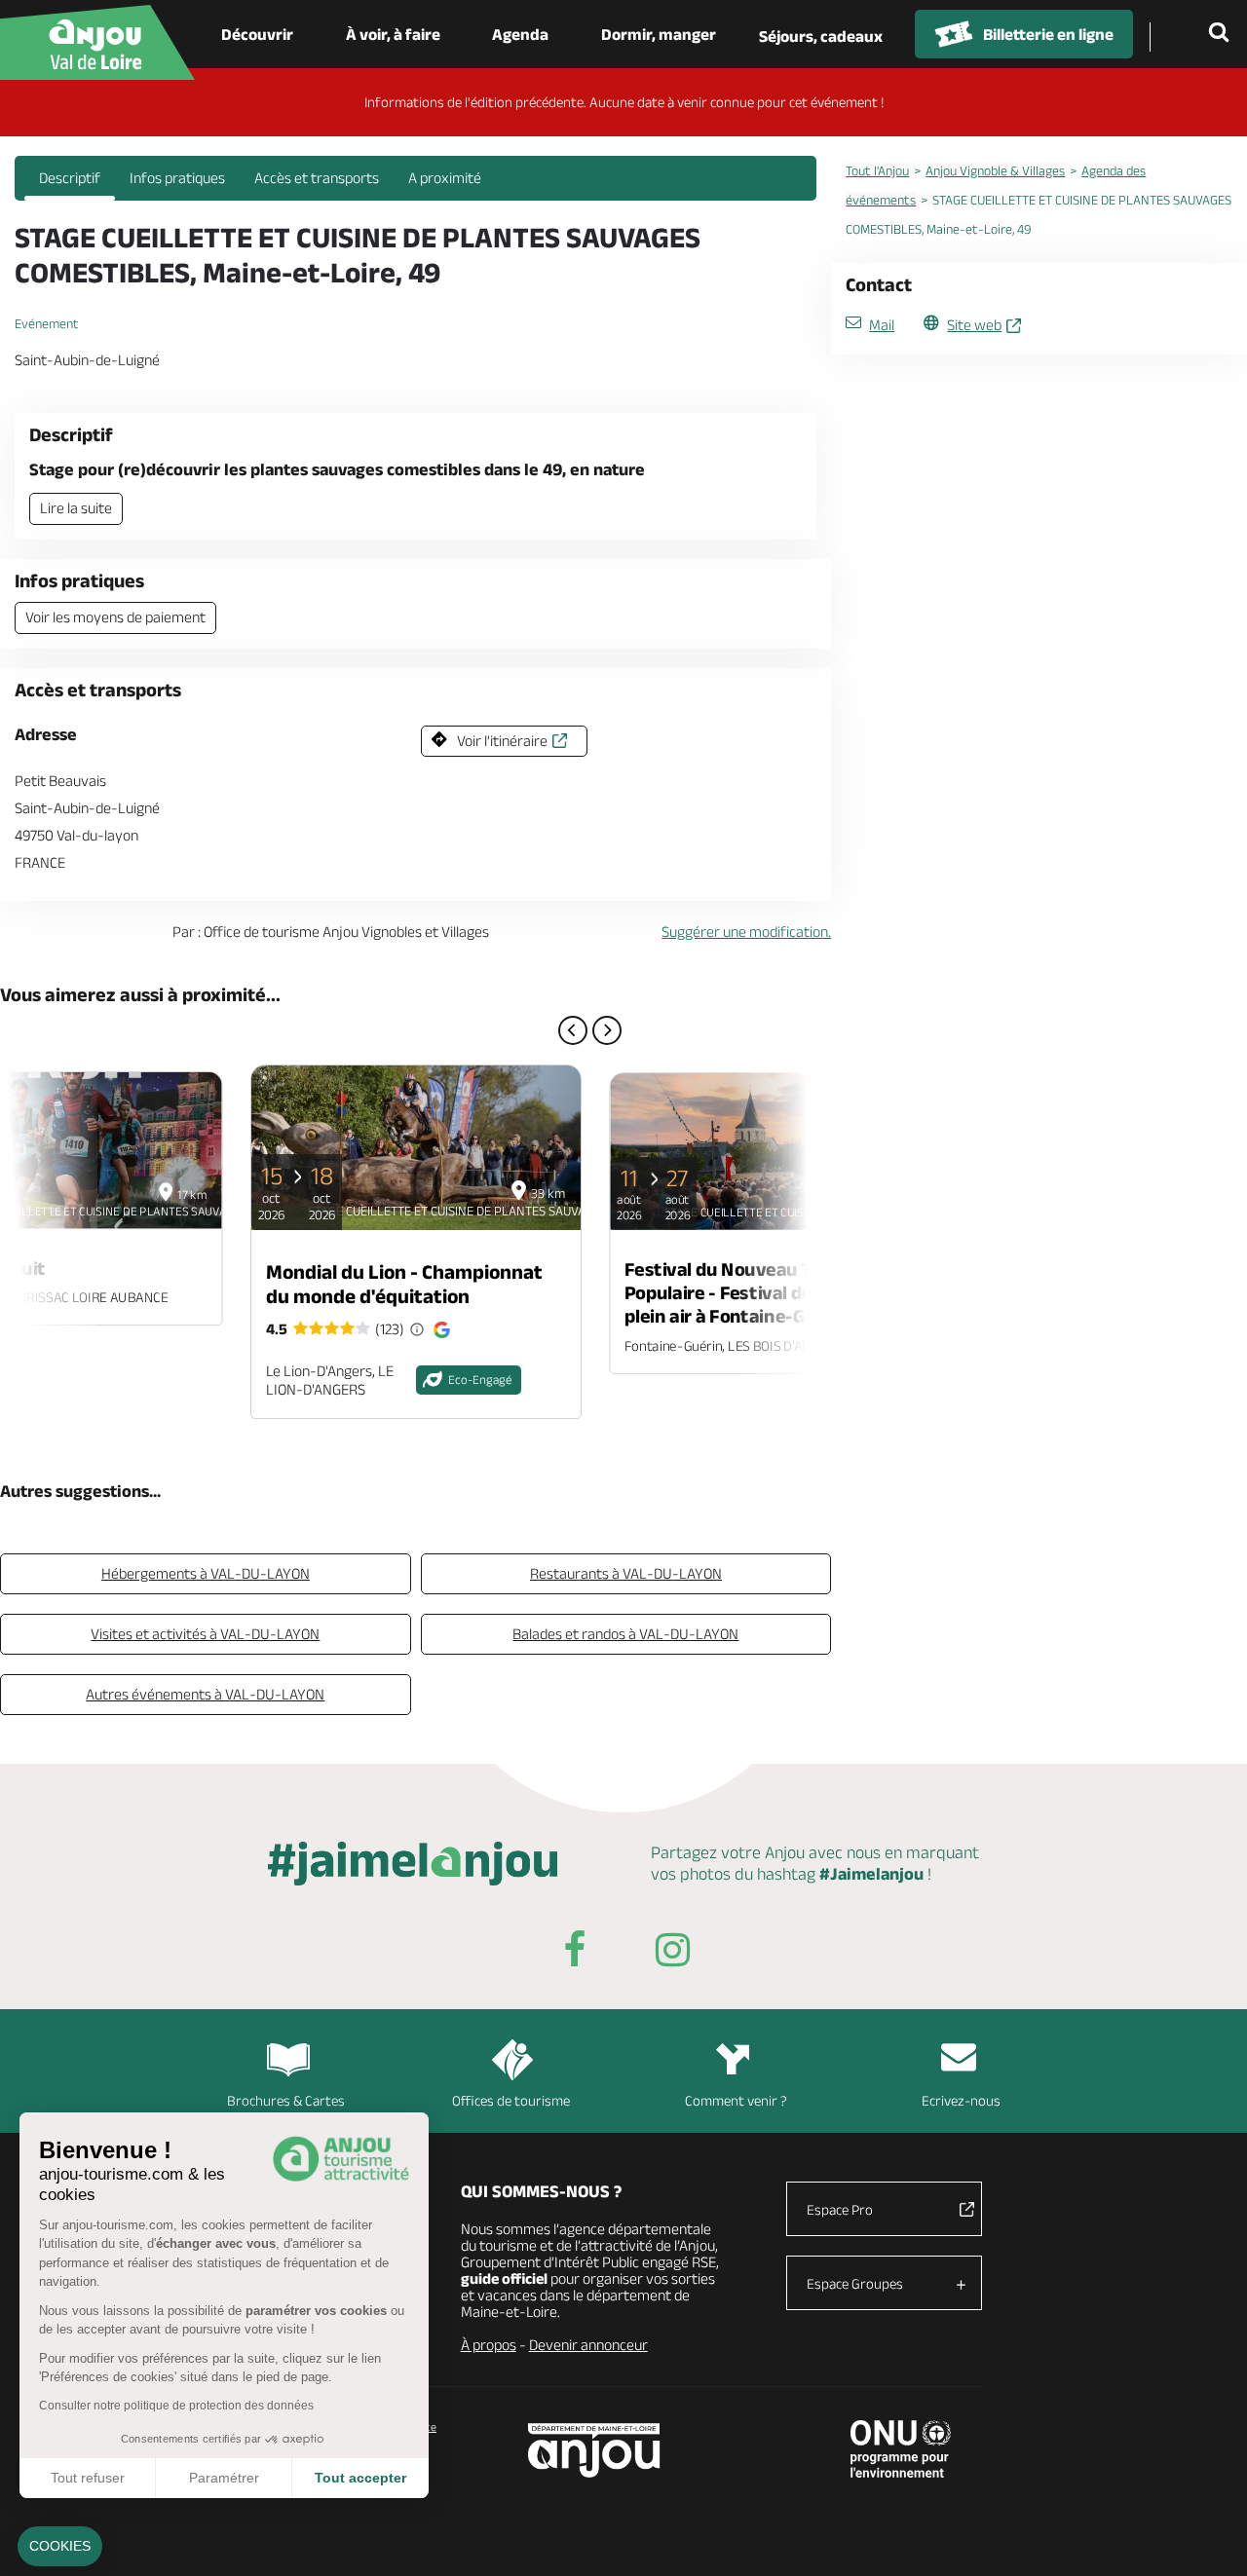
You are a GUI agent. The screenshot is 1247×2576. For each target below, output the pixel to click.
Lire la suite (76, 508)
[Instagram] (672, 1953)
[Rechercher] (1223, 34)
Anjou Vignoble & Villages (995, 170)
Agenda (520, 34)
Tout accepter (360, 2478)
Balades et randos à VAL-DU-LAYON (625, 1634)
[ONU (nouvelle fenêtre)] (901, 2448)
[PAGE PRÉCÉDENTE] (573, 1030)
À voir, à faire (393, 34)
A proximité (445, 178)
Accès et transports (317, 178)
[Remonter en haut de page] (1208, 2537)
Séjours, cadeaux (821, 36)
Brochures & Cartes (286, 2100)
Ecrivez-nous (961, 2100)
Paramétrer (224, 2478)
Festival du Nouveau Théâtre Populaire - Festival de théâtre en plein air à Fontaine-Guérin (766, 1292)
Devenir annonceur (588, 2345)
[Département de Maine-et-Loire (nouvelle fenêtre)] (595, 2450)
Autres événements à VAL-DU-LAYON (205, 1694)
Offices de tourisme (511, 2100)
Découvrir (257, 34)
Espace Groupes (855, 2283)
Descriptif (70, 178)
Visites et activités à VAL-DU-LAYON (205, 1634)
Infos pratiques (177, 178)
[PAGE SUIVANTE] (607, 1030)
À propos (489, 2345)
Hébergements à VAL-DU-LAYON (206, 1573)
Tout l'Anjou (877, 170)
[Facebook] (575, 1953)
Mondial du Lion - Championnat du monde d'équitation (404, 1284)
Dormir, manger (659, 34)
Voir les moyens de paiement (115, 617)
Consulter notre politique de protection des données (176, 2406)
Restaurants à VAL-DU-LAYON (626, 1573)
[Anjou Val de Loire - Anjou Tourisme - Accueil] (97, 42)
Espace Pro (840, 2209)
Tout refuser (88, 2478)
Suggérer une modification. (746, 932)
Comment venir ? (736, 2100)
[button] (60, 2547)
